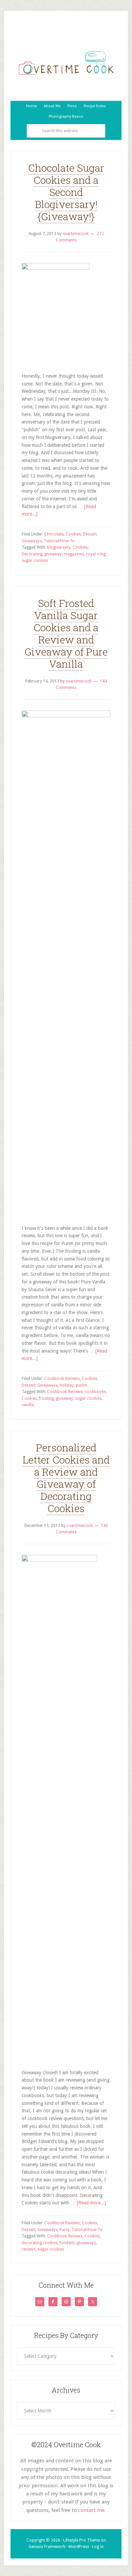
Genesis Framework (47, 2547)
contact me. (92, 2510)
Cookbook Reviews (62, 1379)
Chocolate (54, 534)
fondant (67, 2243)
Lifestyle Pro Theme (82, 2540)
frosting (46, 1398)
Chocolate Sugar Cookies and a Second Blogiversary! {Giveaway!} (66, 192)
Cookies (73, 534)
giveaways (86, 2243)
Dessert (90, 534)
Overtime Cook (66, 63)
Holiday (67, 1385)
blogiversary (59, 547)
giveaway (53, 554)
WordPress (79, 2547)
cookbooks (95, 1392)
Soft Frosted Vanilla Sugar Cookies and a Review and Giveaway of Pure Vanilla (66, 633)
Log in (98, 2547)
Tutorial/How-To (59, 541)
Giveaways (32, 541)
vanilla (28, 1405)
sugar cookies (35, 560)
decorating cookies (40, 2243)
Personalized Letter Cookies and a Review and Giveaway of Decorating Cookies (66, 1478)
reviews (29, 2249)
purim (81, 1385)
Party (64, 2230)
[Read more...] (91, 2203)
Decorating (32, 554)
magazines (74, 554)
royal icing (96, 554)
